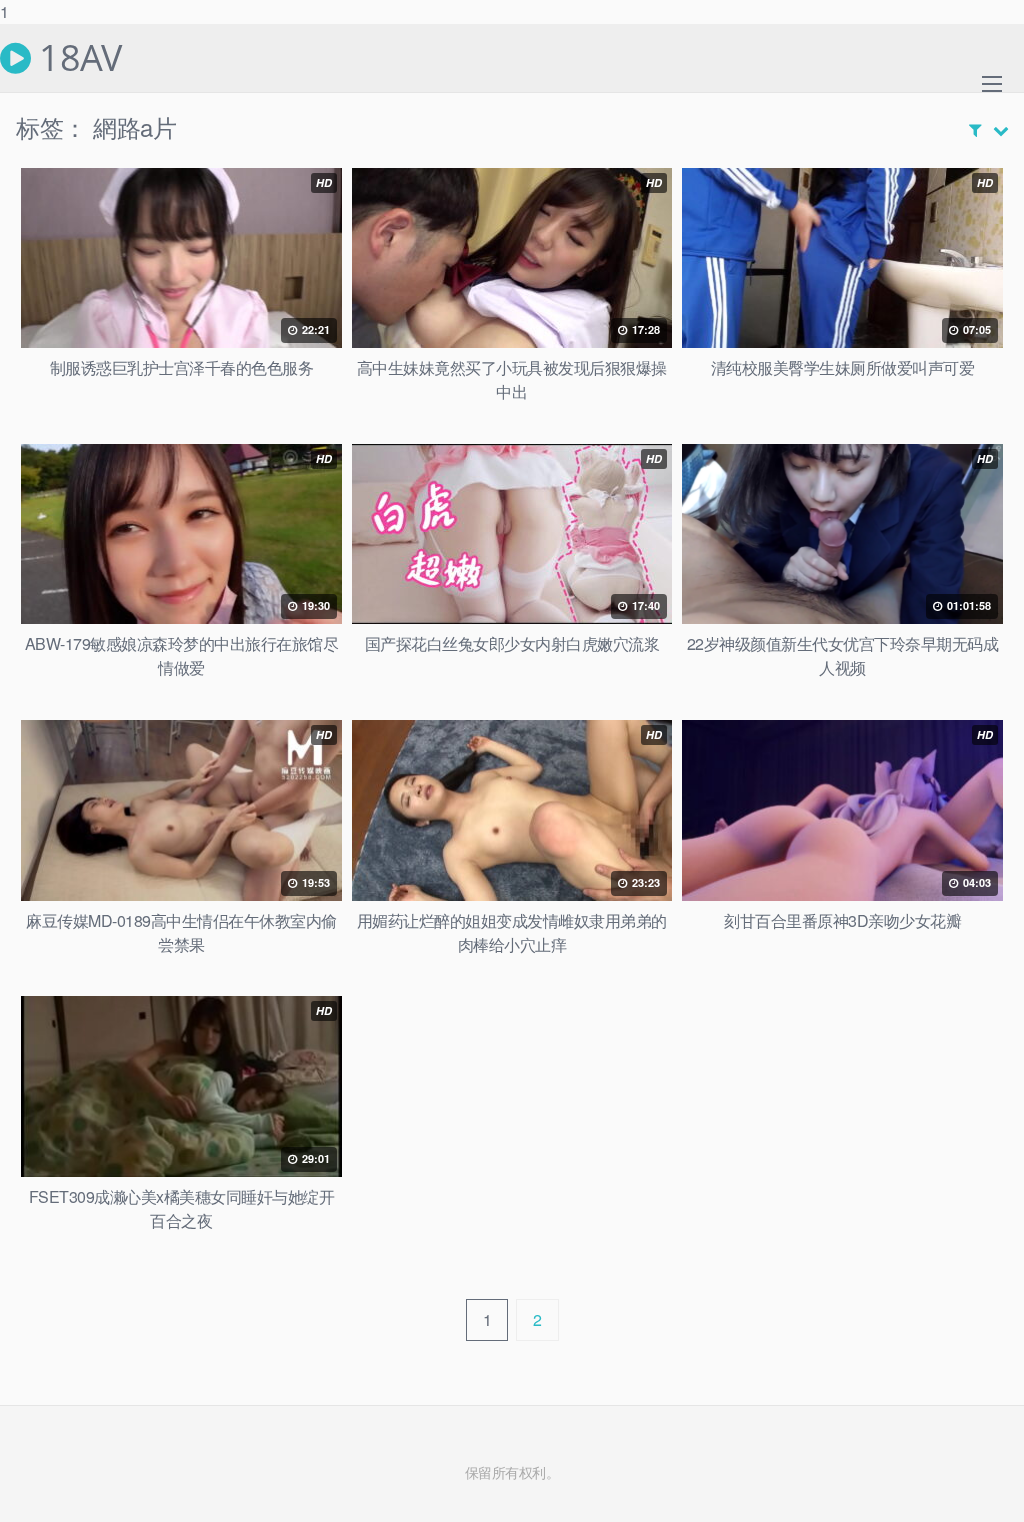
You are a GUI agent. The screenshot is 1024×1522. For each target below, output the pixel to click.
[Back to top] (969, 1466)
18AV (76, 58)
